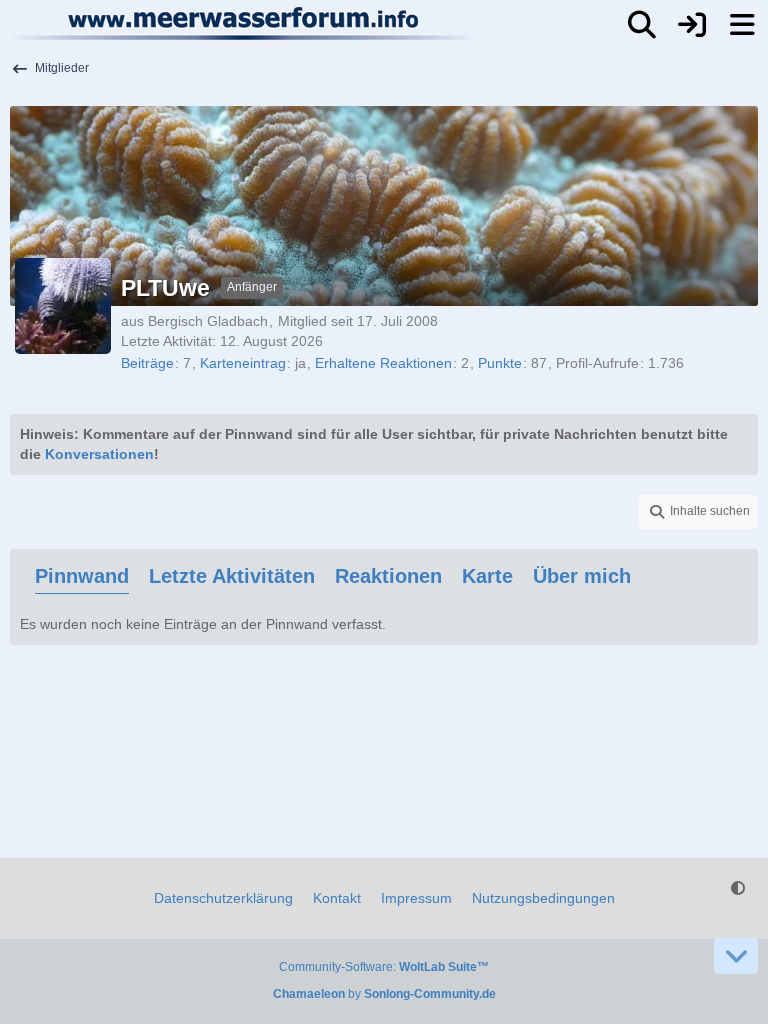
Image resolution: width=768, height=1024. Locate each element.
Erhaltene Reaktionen (383, 363)
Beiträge (147, 363)
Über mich (582, 576)
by (384, 994)
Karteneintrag (243, 363)
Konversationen (99, 454)
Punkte (500, 363)
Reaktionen (388, 576)
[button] (698, 512)
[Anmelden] (692, 25)
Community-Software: (384, 967)
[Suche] (642, 25)
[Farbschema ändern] (738, 888)
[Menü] (742, 25)
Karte (487, 576)
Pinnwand (82, 576)
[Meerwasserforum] (244, 23)
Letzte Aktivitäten (232, 576)
